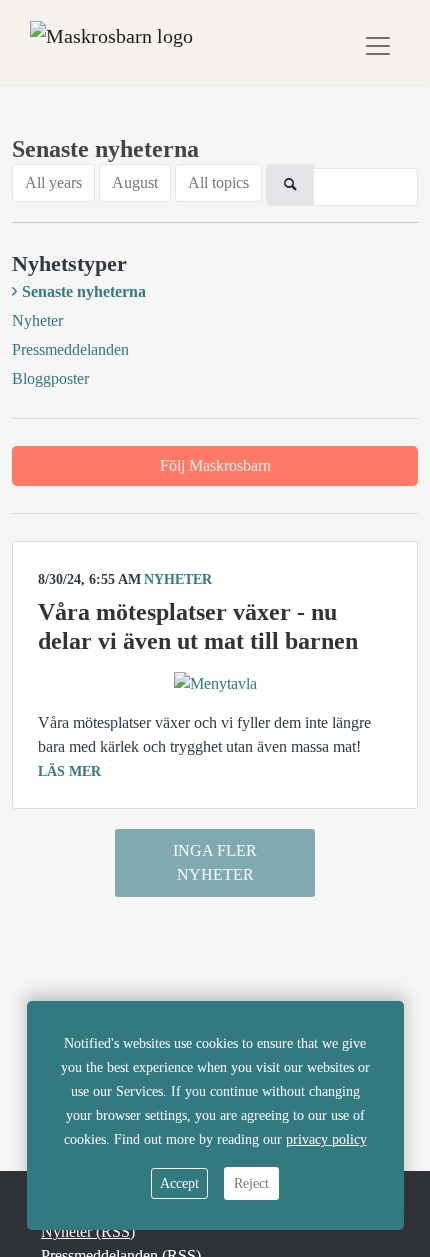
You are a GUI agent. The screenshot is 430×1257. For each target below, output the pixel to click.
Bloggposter (50, 378)
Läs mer (69, 771)
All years (53, 182)
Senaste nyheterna (84, 291)
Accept (179, 1183)
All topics (218, 182)
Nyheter (37, 320)
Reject (251, 1183)
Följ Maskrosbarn (215, 465)
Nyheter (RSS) (88, 1231)
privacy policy (326, 1139)
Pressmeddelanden (70, 349)
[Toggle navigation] (378, 46)
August (135, 182)
